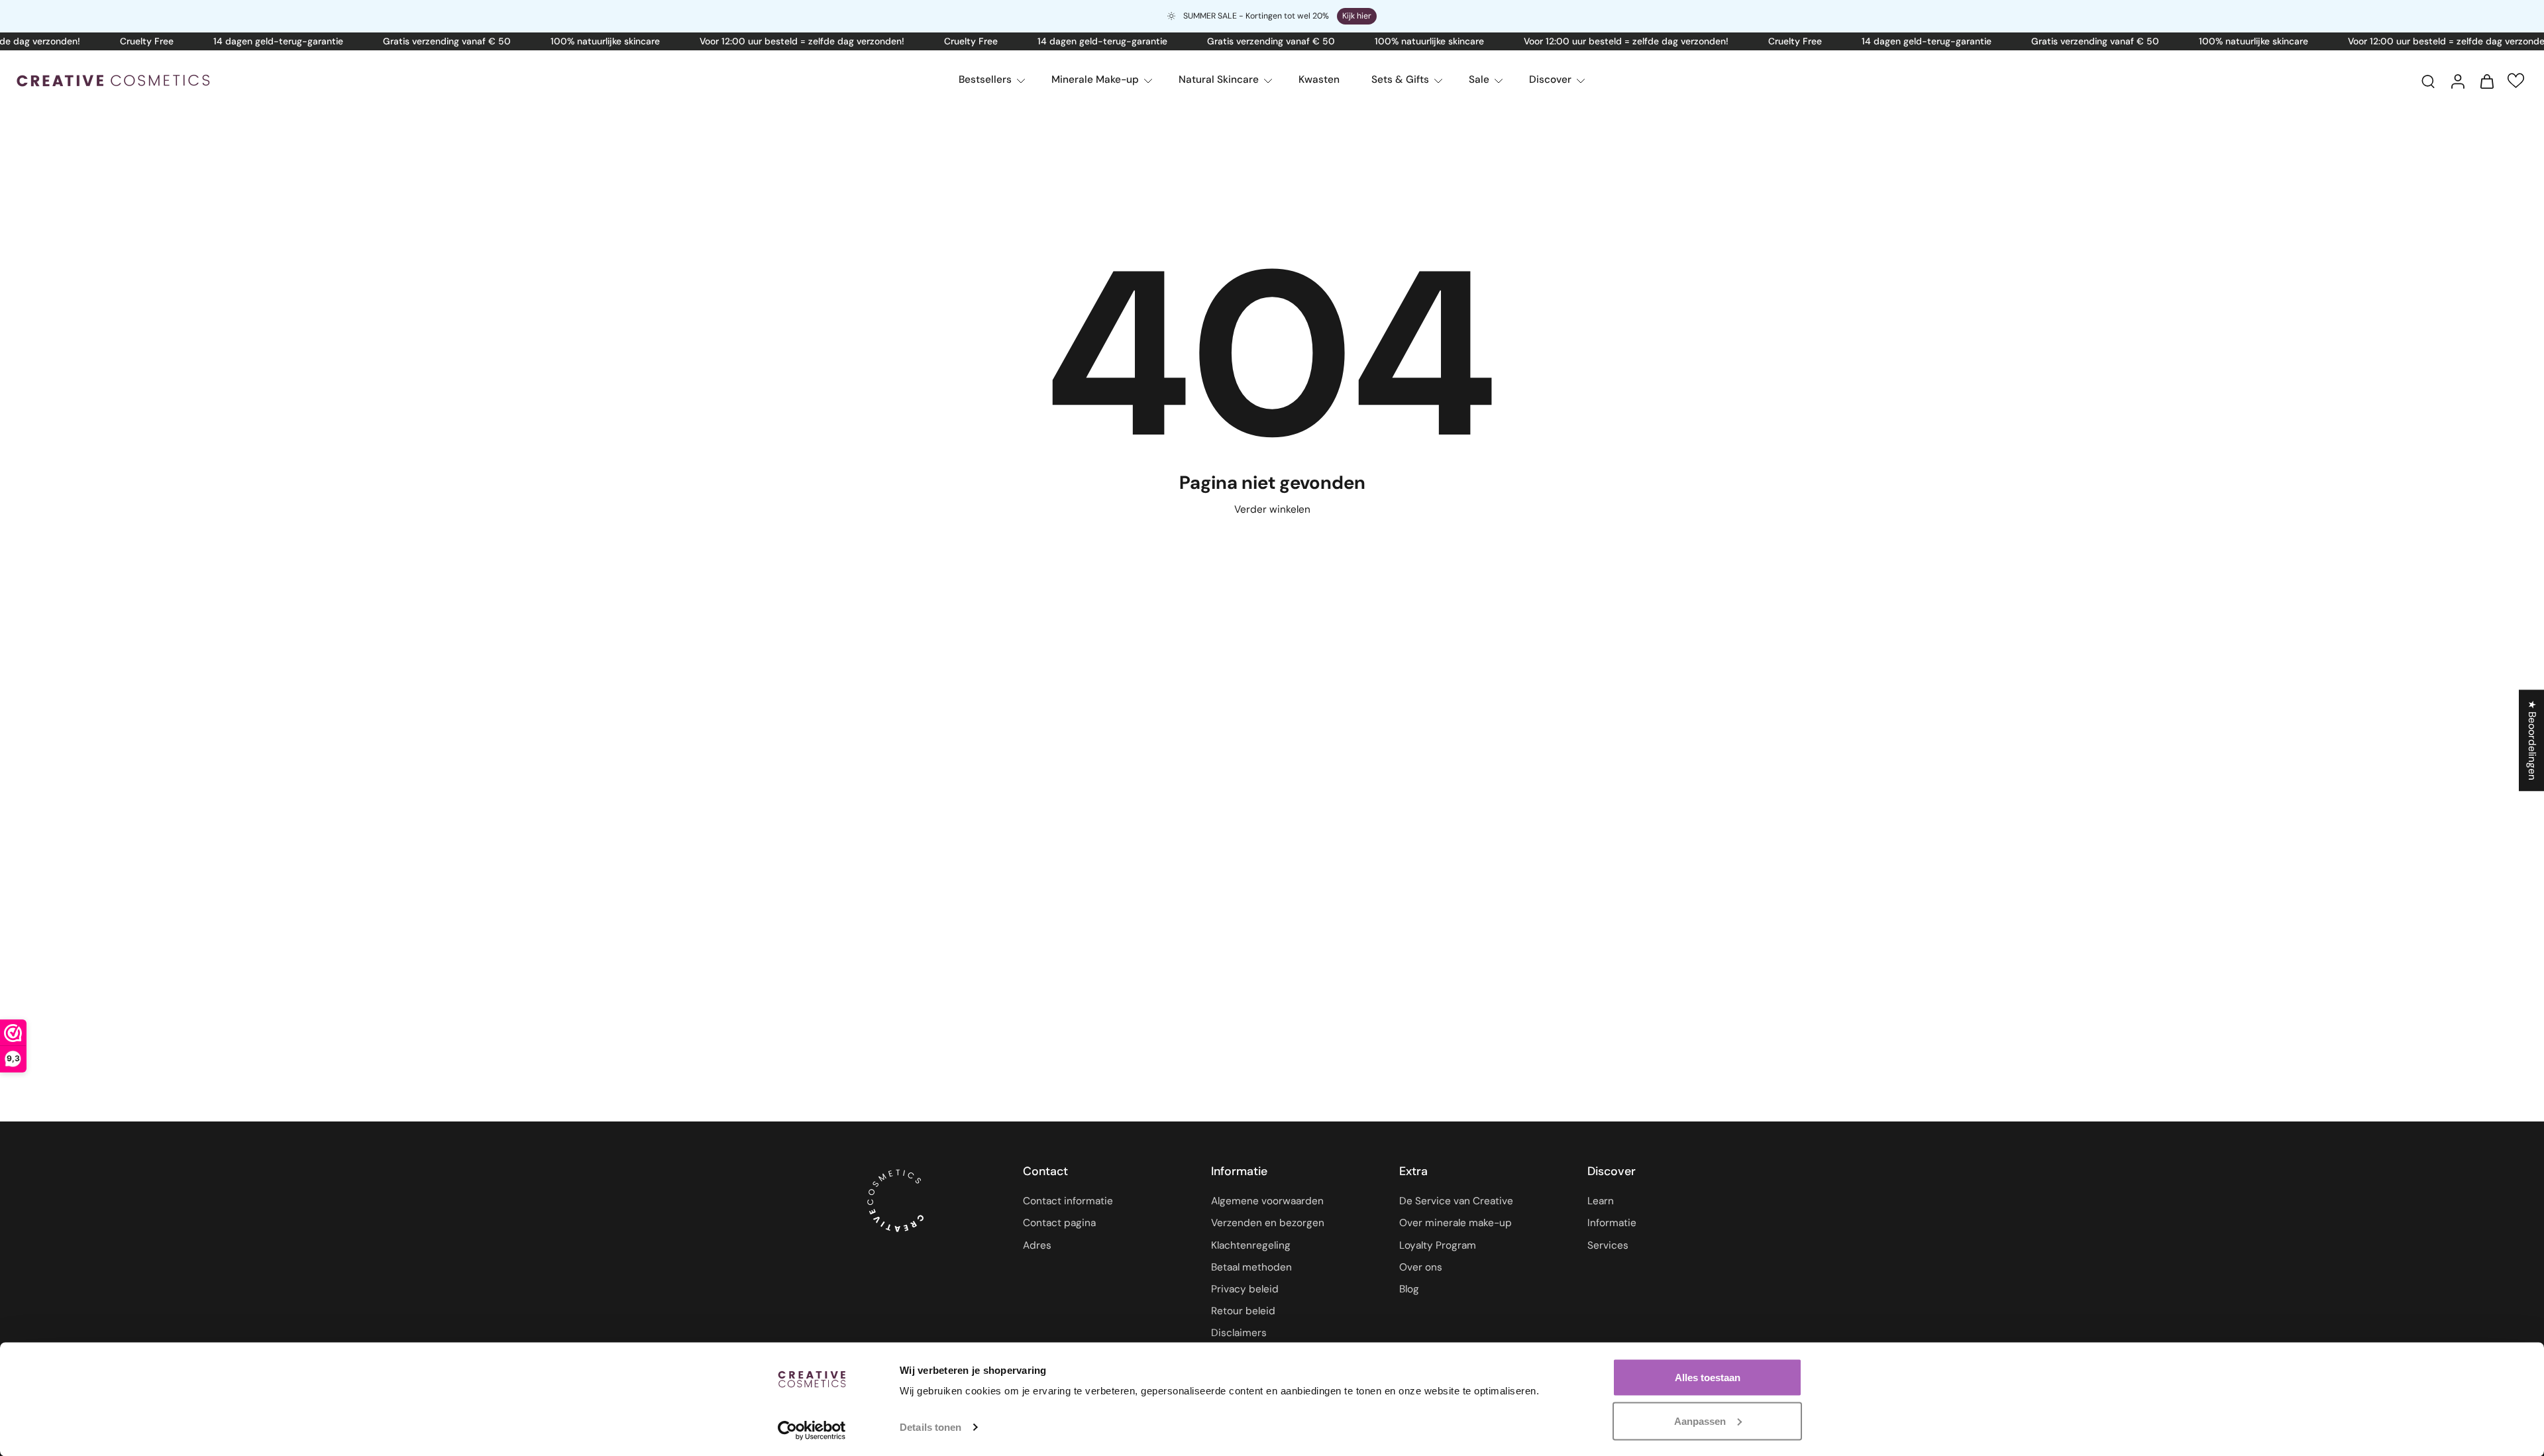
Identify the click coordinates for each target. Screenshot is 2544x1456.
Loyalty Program (1438, 1245)
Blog (1409, 1289)
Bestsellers (985, 79)
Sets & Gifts (1400, 79)
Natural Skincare (1219, 79)
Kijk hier (1357, 16)
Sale (1479, 79)
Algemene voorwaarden (1267, 1202)
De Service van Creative (1456, 1202)
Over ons (1421, 1267)
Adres (1037, 1245)
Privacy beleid (1245, 1289)
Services (1608, 1245)
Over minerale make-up (1456, 1223)
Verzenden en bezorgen (1268, 1223)
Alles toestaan (1708, 1378)
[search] (2428, 81)
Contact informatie (1068, 1202)
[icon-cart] (2486, 81)
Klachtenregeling (1251, 1245)
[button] (2516, 80)
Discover (1550, 79)
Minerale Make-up (1095, 79)
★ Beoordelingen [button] (2532, 740)
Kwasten (1319, 79)
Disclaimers (1239, 1333)
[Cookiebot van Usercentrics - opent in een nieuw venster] (812, 1430)
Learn (1601, 1202)
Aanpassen (1700, 1421)
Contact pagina (1059, 1223)
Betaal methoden (1251, 1267)
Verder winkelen (1272, 509)
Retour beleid (1243, 1311)
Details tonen (930, 1427)
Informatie (1612, 1223)
